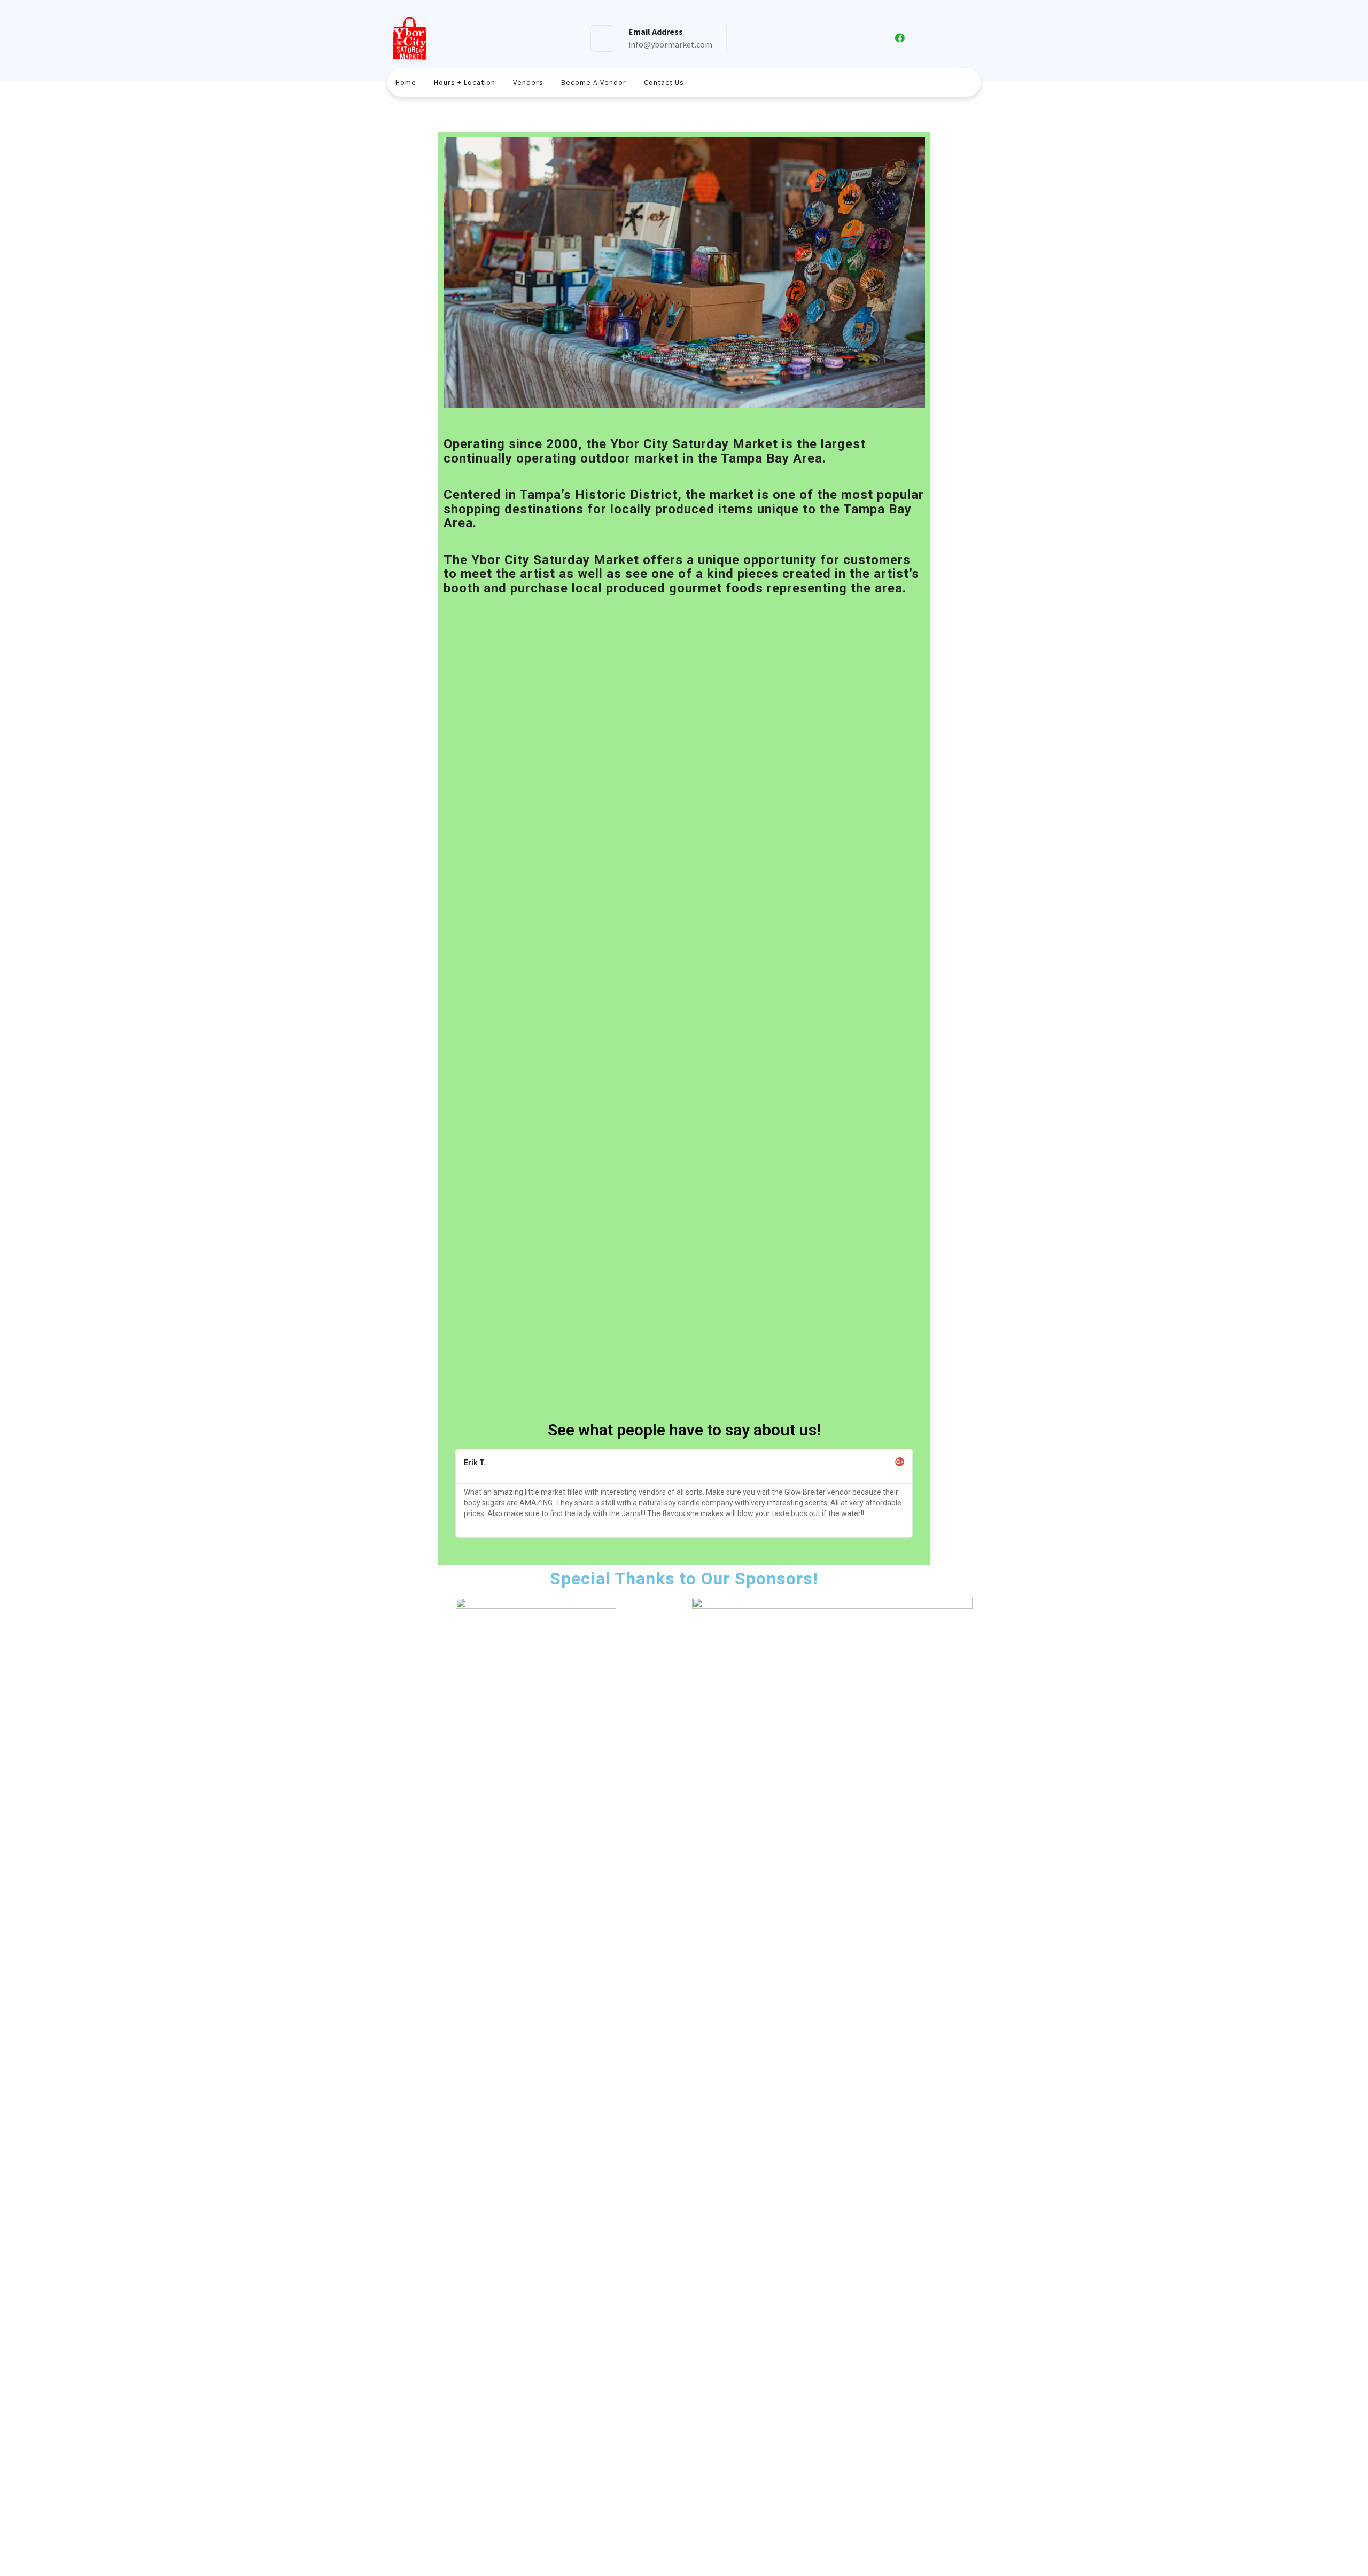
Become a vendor (594, 82)
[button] (684, 272)
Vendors (528, 82)
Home (406, 82)
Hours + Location (465, 82)
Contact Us (664, 82)
